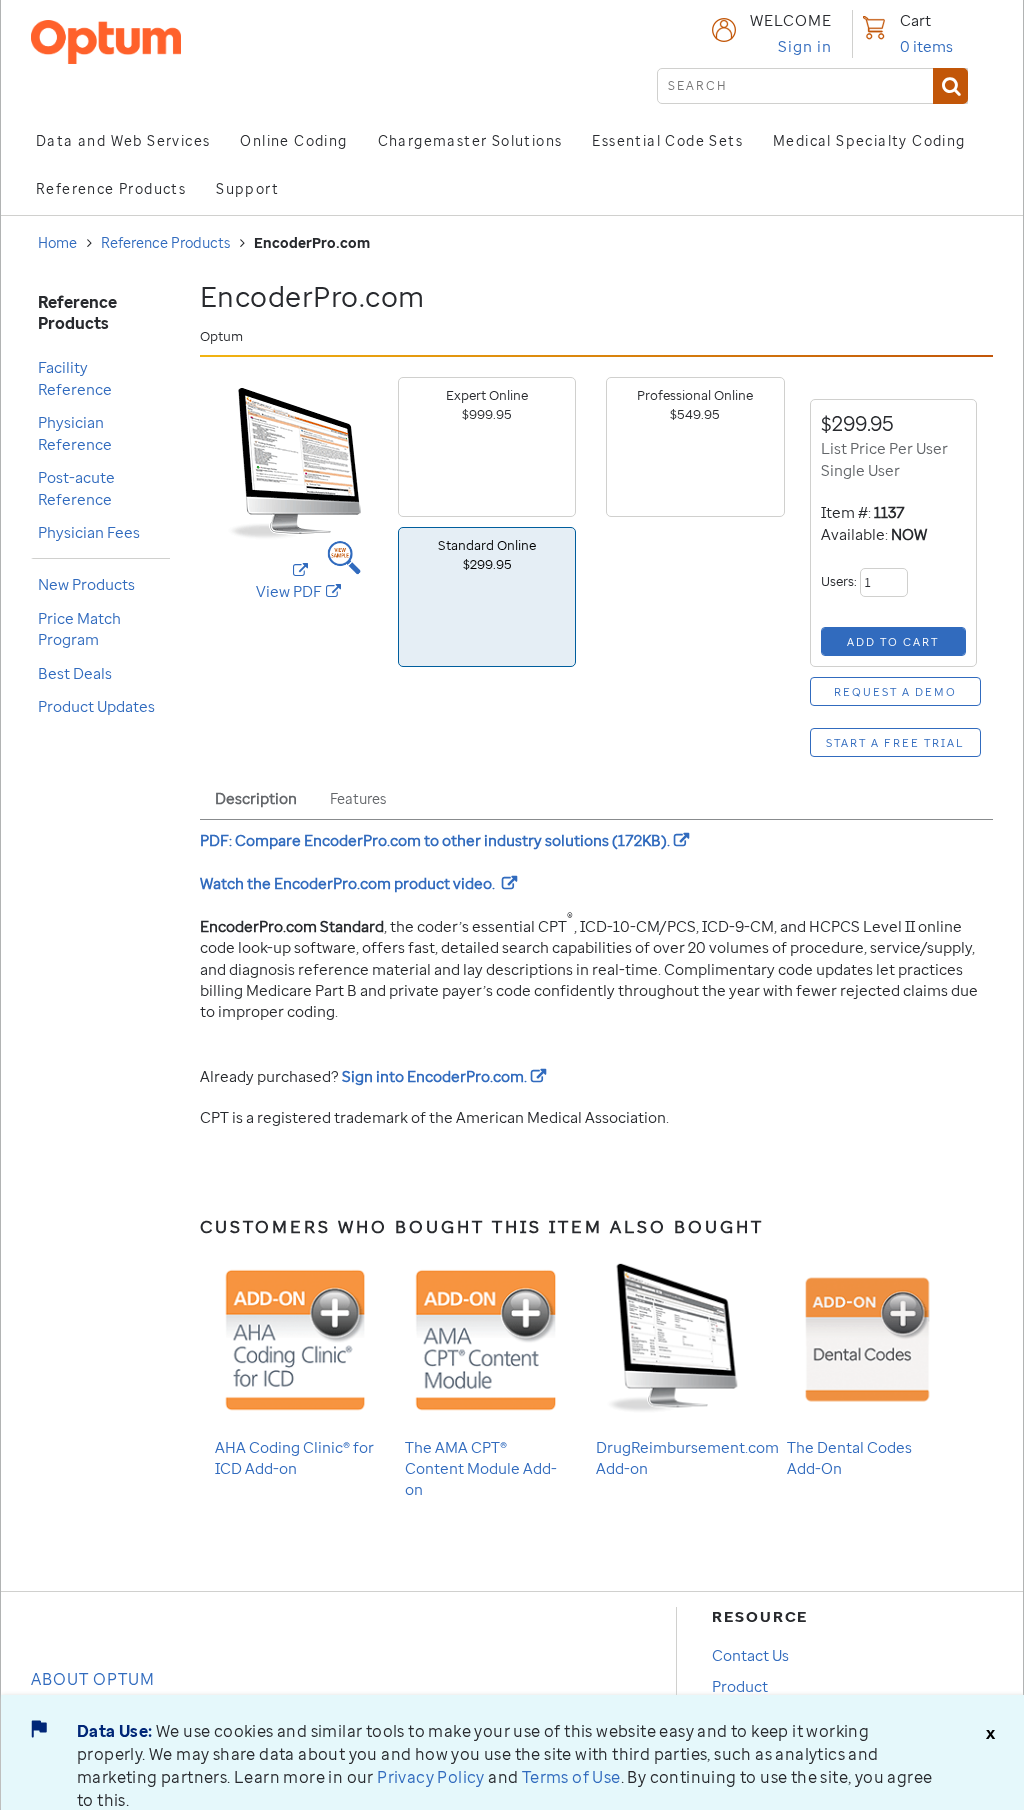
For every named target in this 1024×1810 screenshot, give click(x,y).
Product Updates (96, 706)
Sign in (805, 46)
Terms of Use (571, 1777)
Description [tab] (256, 798)
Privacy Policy (431, 1777)
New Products (86, 584)
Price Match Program (79, 628)
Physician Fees (89, 532)
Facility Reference (75, 377)
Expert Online (487, 404)
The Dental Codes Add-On (849, 1457)
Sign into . (444, 1076)
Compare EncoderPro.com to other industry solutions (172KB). (444, 840)
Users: (840, 581)
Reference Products (165, 242)
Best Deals (75, 673)
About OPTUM (93, 1679)
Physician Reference (75, 432)
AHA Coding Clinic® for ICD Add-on (294, 1457)
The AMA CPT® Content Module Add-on (481, 1468)
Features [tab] (358, 798)
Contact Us (750, 1655)
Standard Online (487, 554)
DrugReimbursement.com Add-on (687, 1457)
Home (57, 242)
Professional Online (695, 404)
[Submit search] (950, 86)
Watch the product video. (358, 883)
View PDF (319, 591)
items (926, 46)
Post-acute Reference (76, 487)
